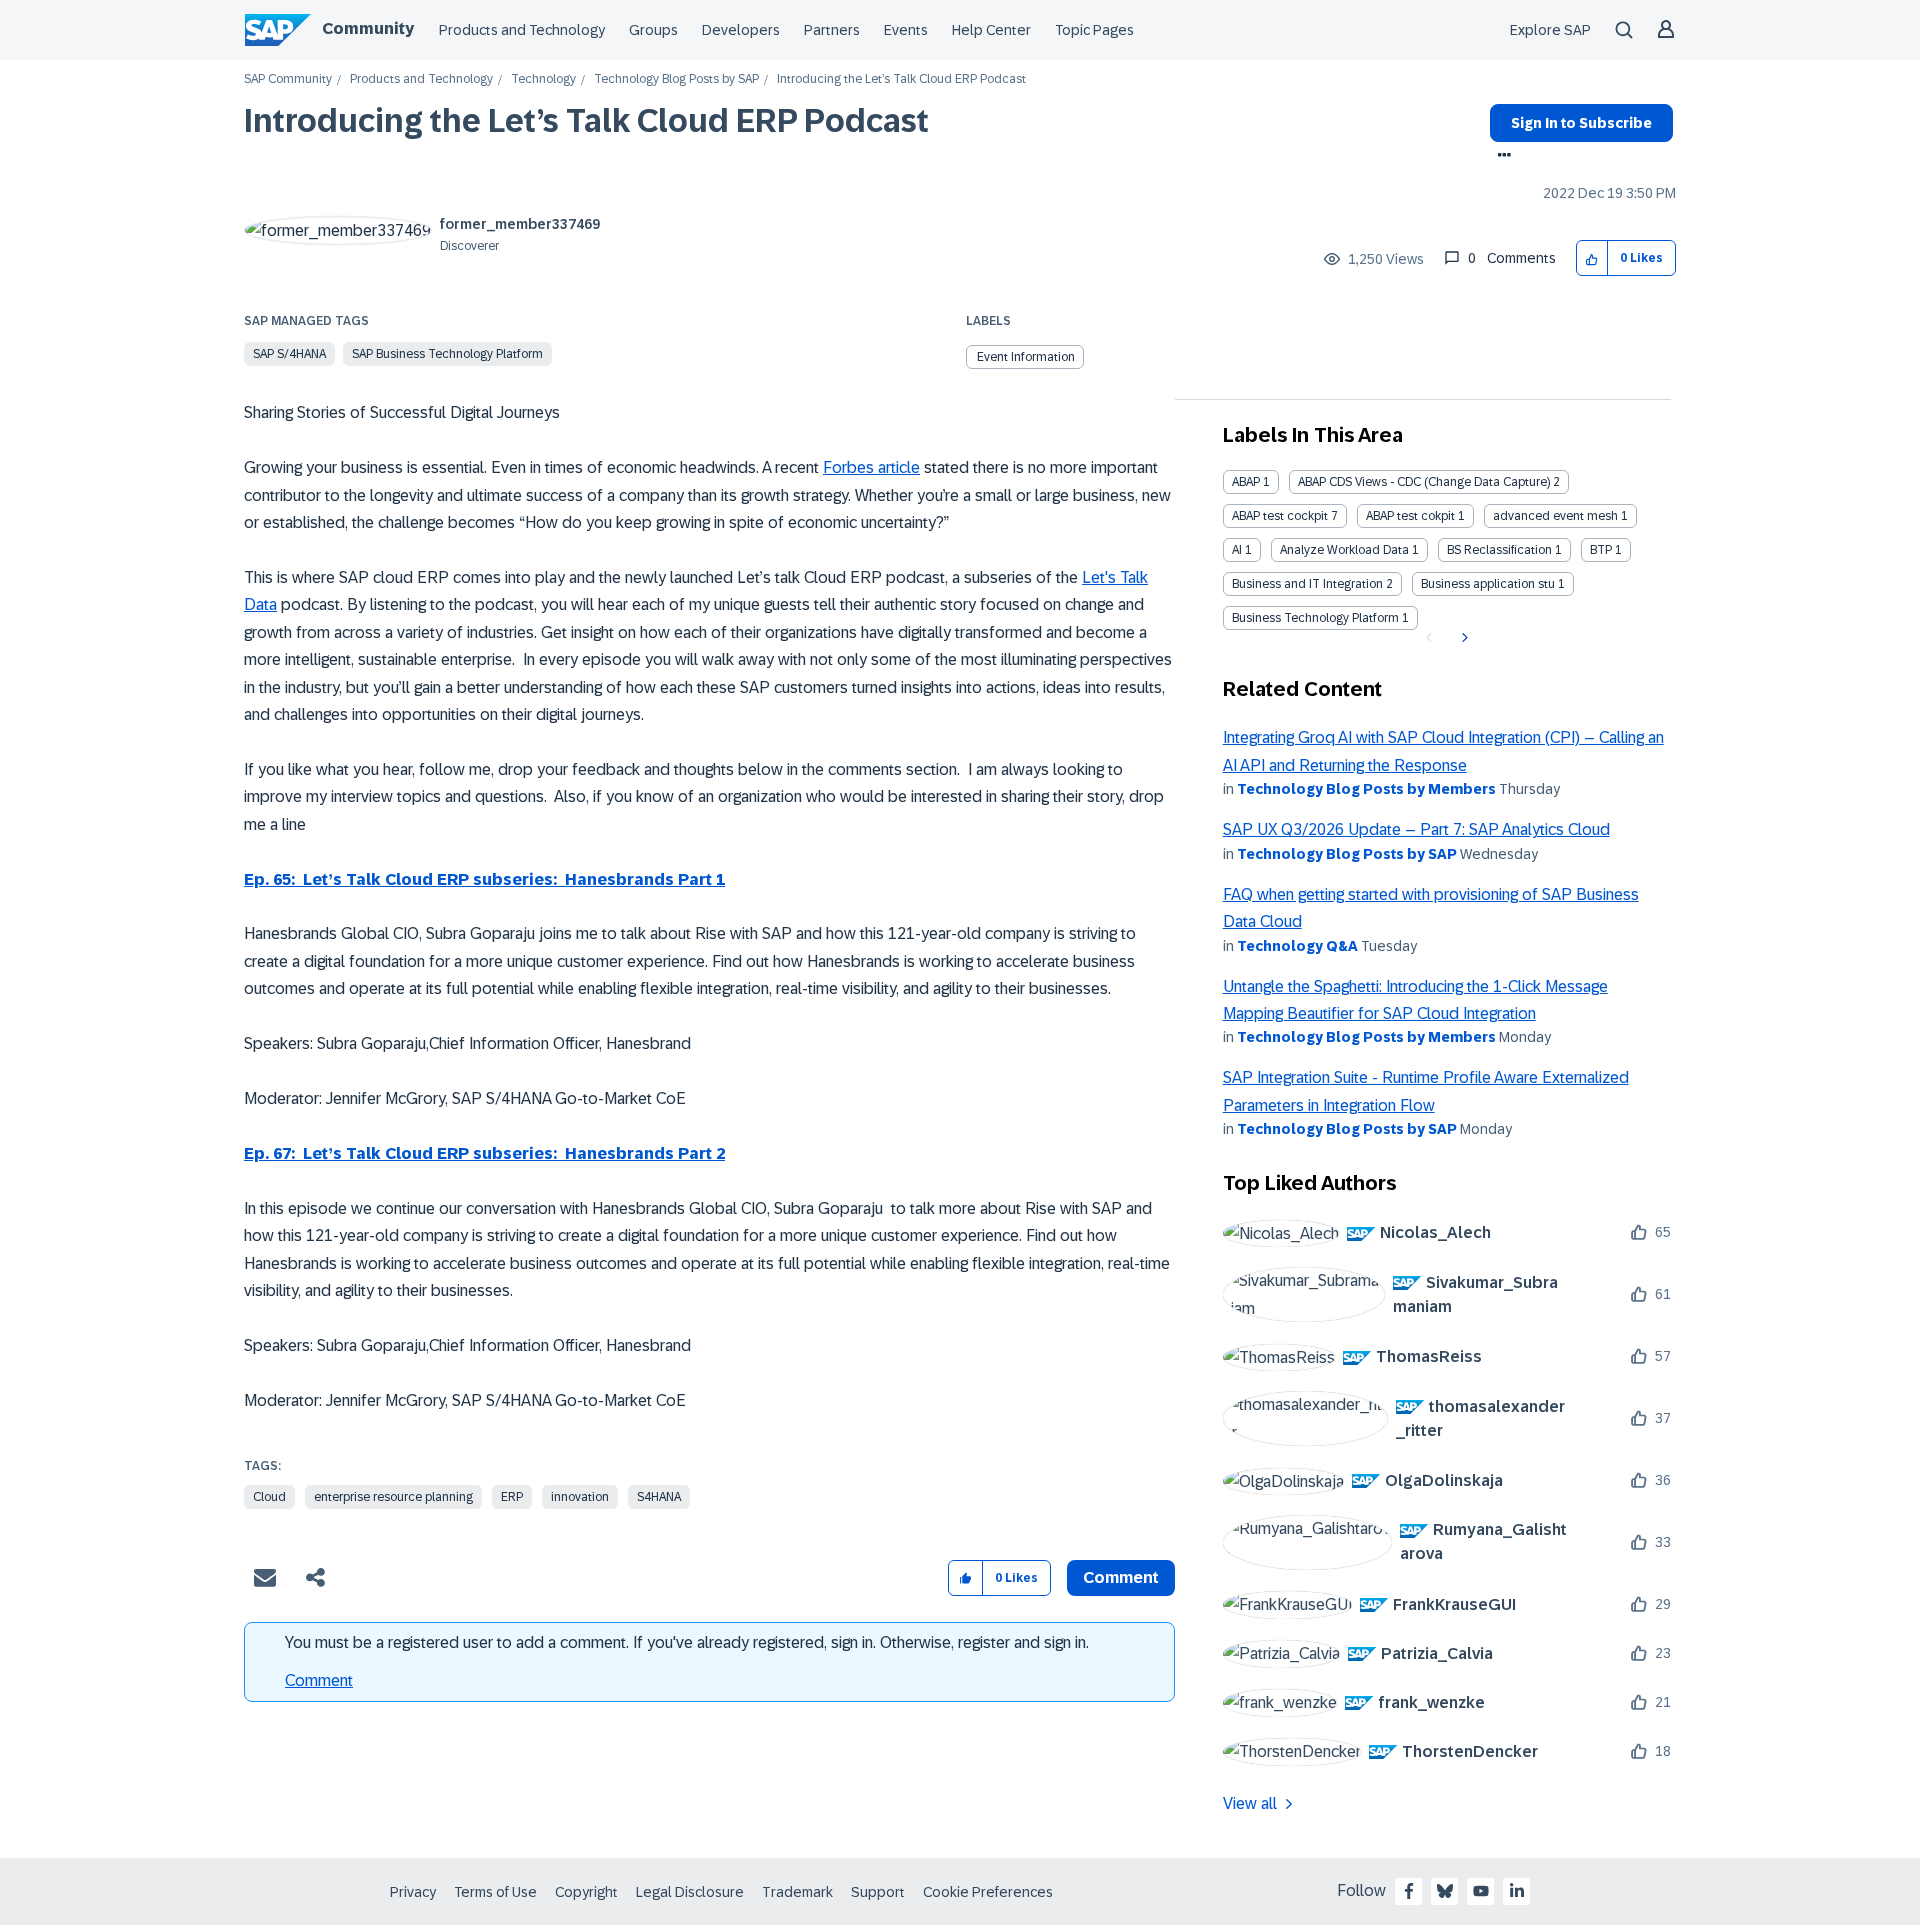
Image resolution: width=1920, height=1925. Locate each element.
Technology (543, 79)
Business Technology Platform (1315, 618)
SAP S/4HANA (289, 354)
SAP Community (288, 79)
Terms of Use (495, 1892)
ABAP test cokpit (1410, 516)
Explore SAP (1550, 30)
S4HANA (659, 1497)
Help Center (991, 30)
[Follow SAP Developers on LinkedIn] (1517, 1891)
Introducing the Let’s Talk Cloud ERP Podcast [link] (901, 79)
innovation (580, 1497)
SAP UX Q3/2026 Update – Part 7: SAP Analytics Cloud (1416, 829)
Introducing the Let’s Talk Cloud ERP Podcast (586, 121)
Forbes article (871, 467)
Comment (319, 1680)
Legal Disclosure (690, 1892)
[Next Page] (1462, 638)
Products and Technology (522, 30)
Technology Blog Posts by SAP (676, 79)
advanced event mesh (1555, 516)
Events (906, 30)
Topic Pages (1094, 30)
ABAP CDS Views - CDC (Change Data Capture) (1424, 482)
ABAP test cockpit (1280, 516)
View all (1250, 1803)
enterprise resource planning (393, 1497)
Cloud (269, 1497)
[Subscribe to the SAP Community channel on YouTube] (1481, 1891)
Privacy (413, 1892)
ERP (512, 1497)
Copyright (586, 1892)
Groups (653, 30)
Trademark (797, 1892)
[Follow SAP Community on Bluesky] (1445, 1891)
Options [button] (1500, 157)
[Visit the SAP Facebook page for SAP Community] (1409, 1891)
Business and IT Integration (1307, 584)
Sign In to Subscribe (1581, 123)
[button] (1592, 258)
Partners (832, 30)
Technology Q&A (1297, 946)
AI (1237, 550)
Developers (741, 30)
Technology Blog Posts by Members (1366, 789)
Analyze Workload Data (1344, 550)
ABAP (1246, 482)
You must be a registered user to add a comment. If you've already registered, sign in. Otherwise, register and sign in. (687, 1642)
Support (878, 1892)
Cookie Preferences (988, 1892)
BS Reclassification (1499, 550)
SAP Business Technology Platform (447, 354)
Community (368, 28)
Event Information (1026, 357)
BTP (1601, 550)
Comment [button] (1121, 1577)
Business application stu (1488, 584)
